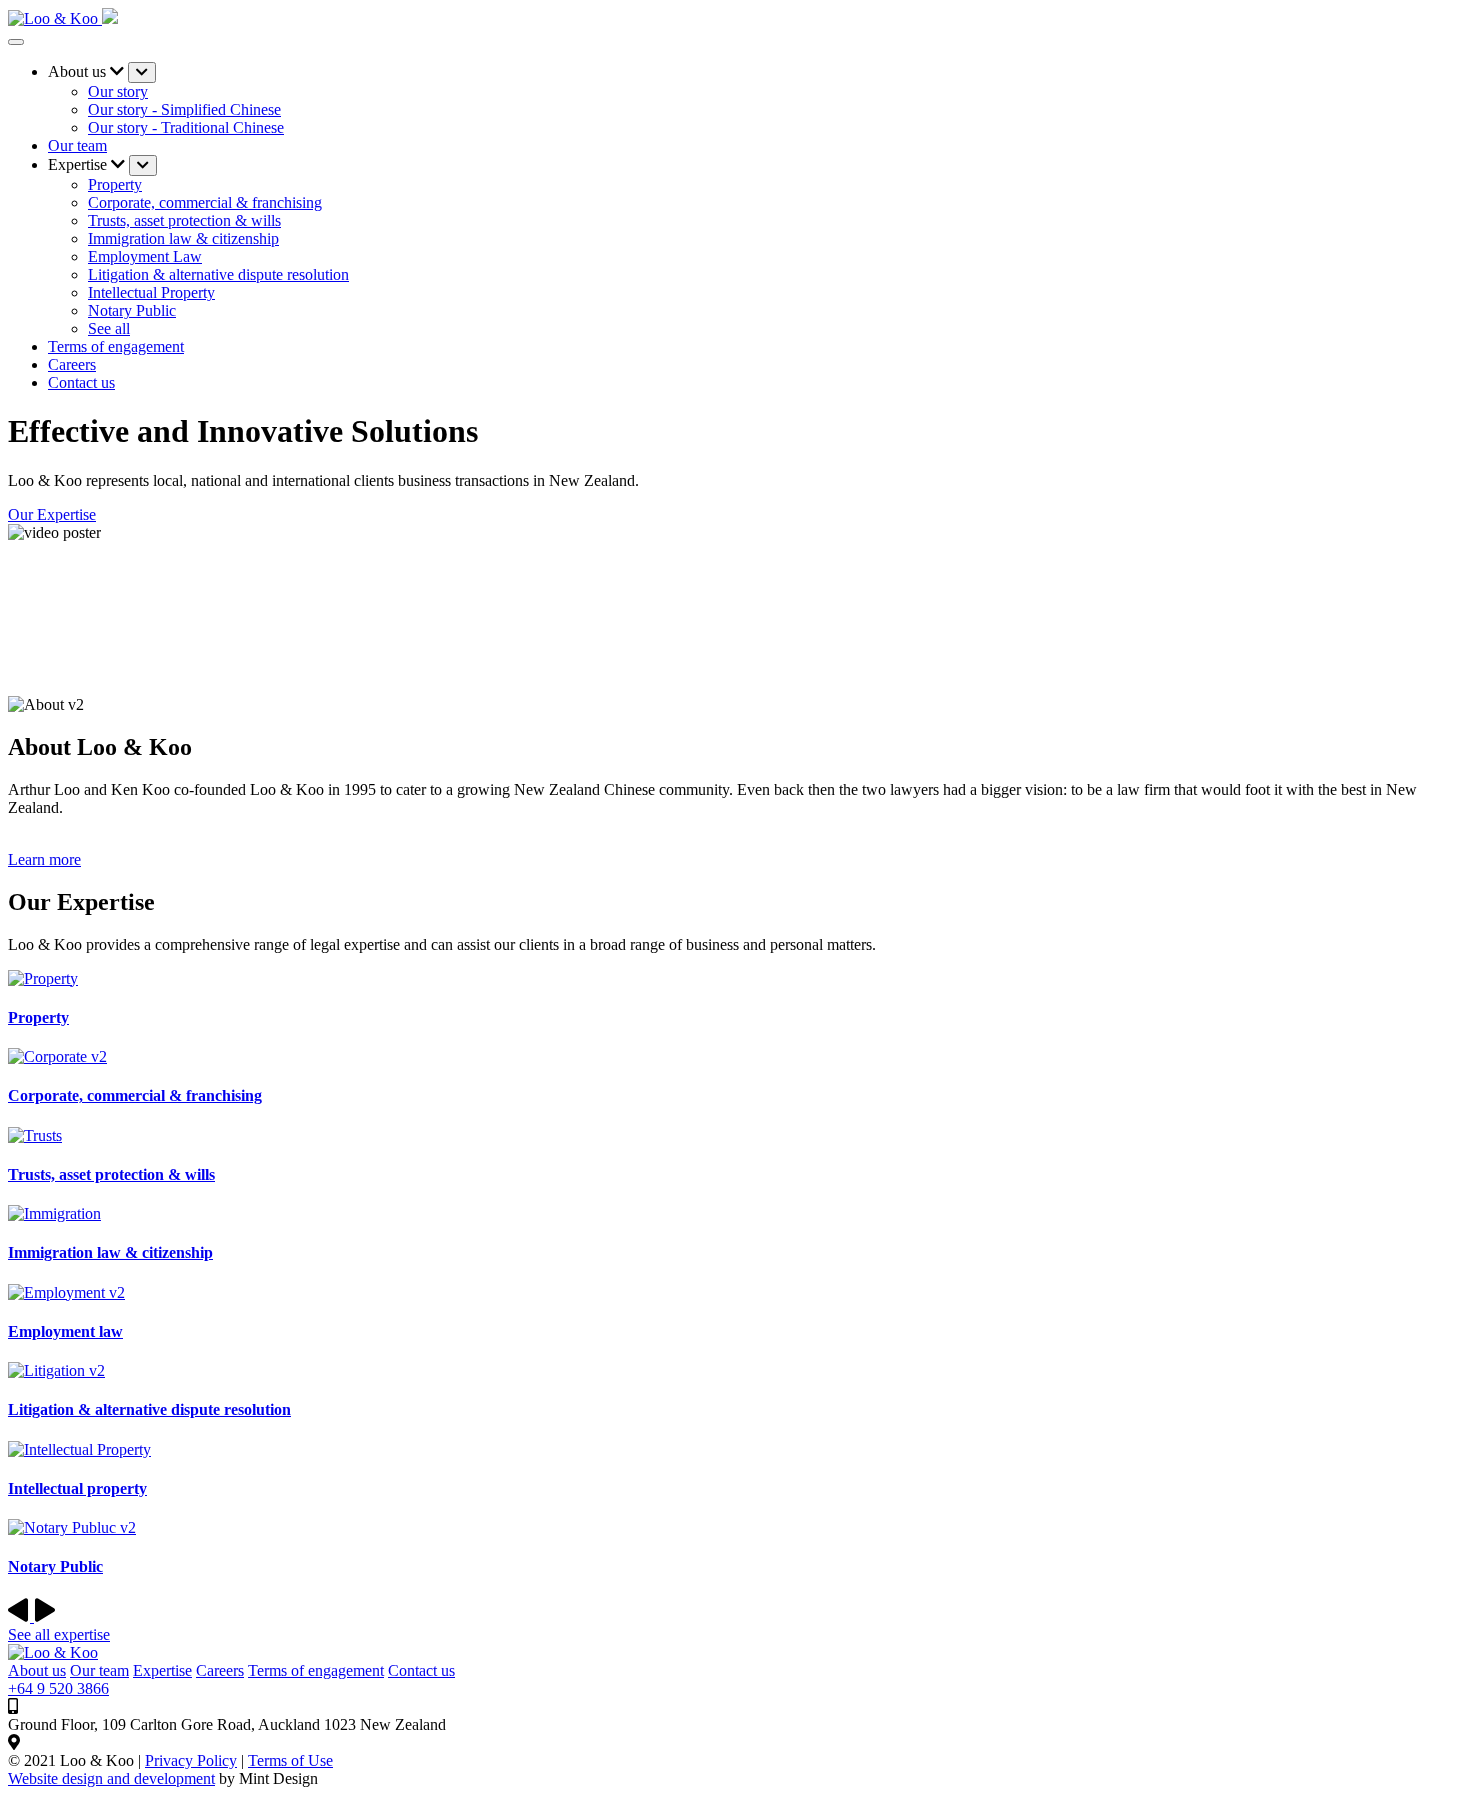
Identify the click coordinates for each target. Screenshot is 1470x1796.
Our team (77, 145)
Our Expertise (52, 514)
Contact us (421, 1670)
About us (37, 1670)
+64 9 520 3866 (58, 1688)
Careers (72, 364)
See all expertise (59, 1634)
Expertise (162, 1670)
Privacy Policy (191, 1760)
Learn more (44, 859)
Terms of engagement (116, 346)
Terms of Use (290, 1760)
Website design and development (111, 1778)
